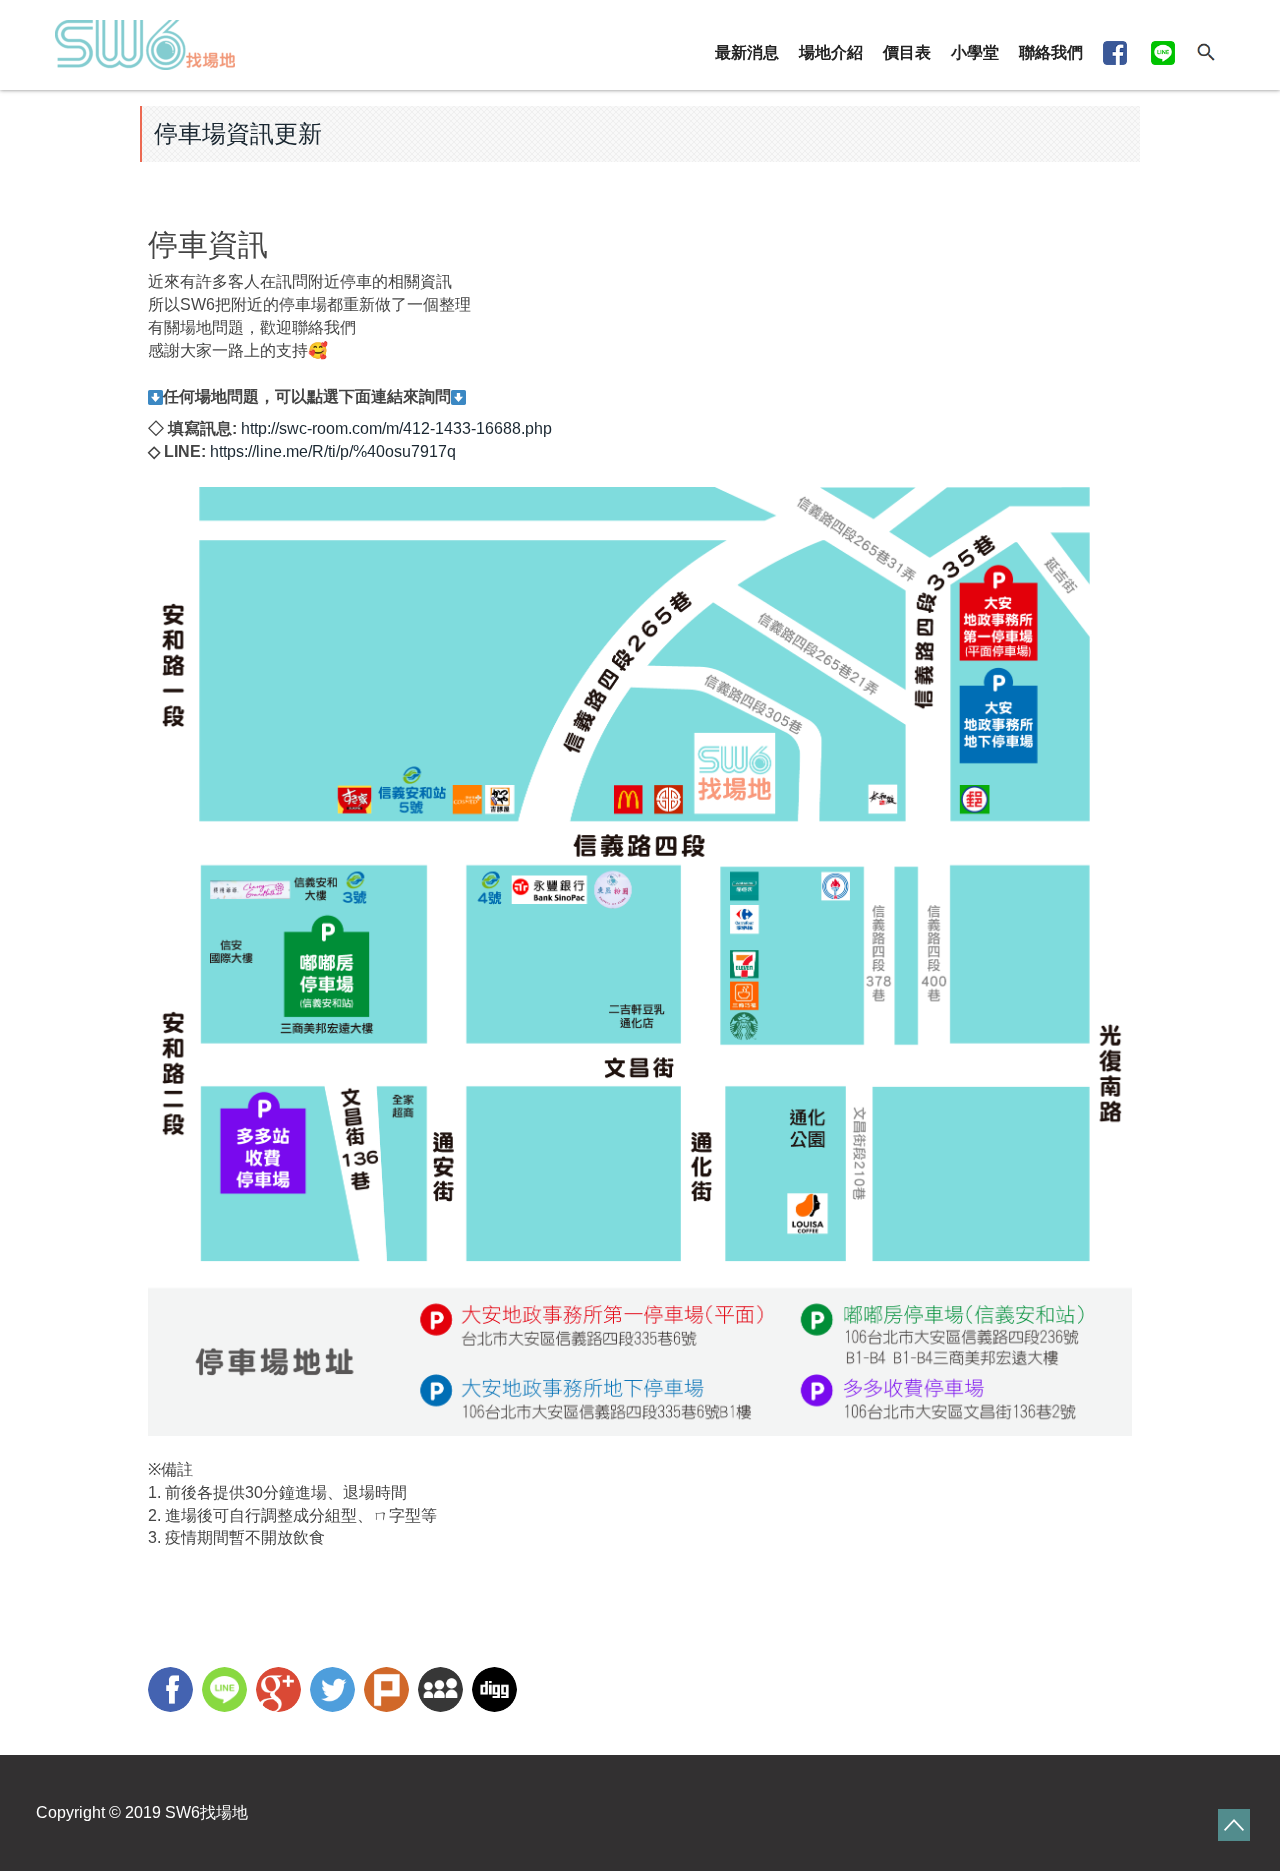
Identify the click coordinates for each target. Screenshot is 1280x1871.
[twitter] (335, 1692)
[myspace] (443, 1692)
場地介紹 (831, 52)
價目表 (907, 52)
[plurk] (389, 1692)
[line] (227, 1692)
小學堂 (975, 52)
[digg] (497, 1692)
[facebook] (173, 1692)
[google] (281, 1692)
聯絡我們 (1051, 52)
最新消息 (747, 52)
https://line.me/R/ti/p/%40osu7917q (333, 451)
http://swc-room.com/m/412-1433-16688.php (396, 428)
